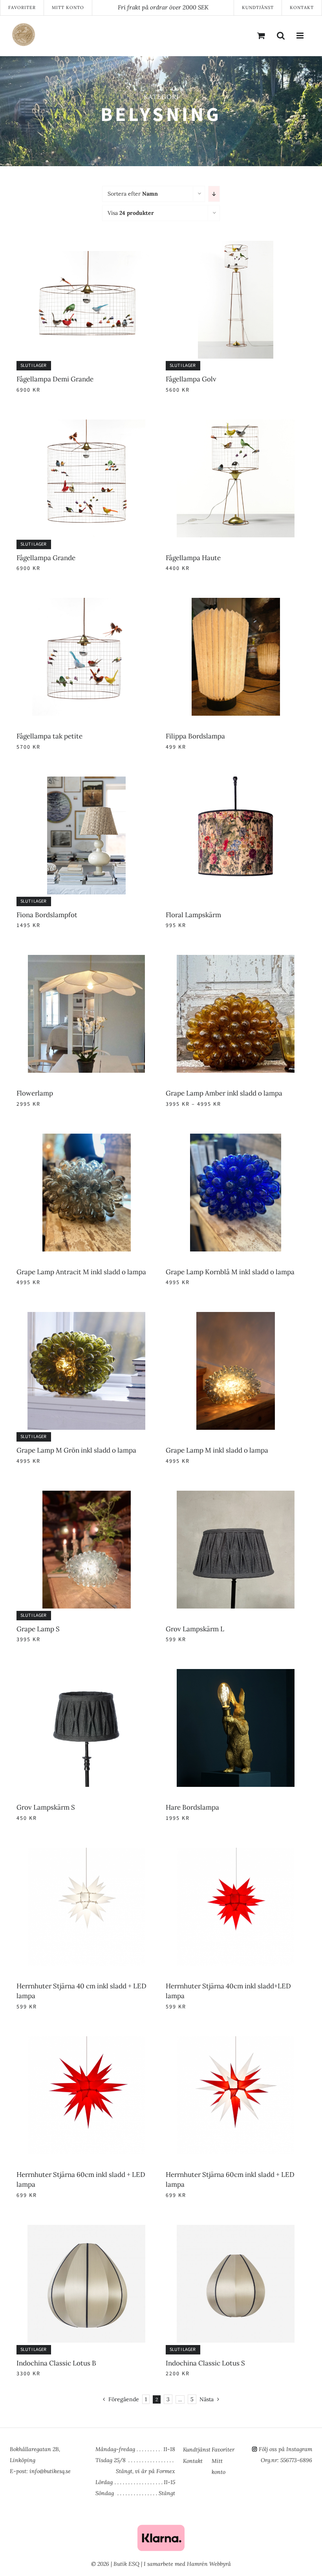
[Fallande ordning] (214, 194)
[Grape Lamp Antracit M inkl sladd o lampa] (86, 1138)
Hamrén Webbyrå (209, 2564)
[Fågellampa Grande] (86, 424)
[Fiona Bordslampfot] (86, 781)
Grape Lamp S (38, 1629)
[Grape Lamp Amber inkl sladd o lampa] (236, 960)
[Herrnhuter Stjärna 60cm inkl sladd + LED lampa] (86, 2041)
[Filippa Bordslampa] (236, 603)
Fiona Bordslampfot (47, 915)
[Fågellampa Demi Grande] (86, 246)
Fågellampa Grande (46, 558)
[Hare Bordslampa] (236, 1674)
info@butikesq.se (50, 2471)
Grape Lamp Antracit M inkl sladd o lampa (81, 1272)
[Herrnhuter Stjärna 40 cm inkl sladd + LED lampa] (86, 1852)
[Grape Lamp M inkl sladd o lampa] (236, 1317)
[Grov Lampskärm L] (236, 1495)
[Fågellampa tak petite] (86, 603)
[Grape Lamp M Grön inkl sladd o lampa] (86, 1317)
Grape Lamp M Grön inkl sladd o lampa (76, 1450)
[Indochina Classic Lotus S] (236, 2230)
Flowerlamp (35, 1093)
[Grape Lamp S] (86, 1495)
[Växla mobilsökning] (281, 35)
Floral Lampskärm (193, 915)
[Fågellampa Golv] (236, 246)
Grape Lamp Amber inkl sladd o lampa (224, 1093)
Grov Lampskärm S (46, 1807)
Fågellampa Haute (193, 558)
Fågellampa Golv (191, 379)
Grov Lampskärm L (195, 1629)
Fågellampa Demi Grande (55, 379)
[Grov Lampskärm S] (86, 1674)
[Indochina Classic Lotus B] (86, 2230)
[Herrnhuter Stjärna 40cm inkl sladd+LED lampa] (236, 1852)
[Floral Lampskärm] (236, 781)
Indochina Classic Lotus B (56, 2363)
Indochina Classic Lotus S (205, 2363)
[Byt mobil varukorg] (261, 35)
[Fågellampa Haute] (236, 424)
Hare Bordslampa (192, 1807)
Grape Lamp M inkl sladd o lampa (217, 1450)
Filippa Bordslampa (195, 736)
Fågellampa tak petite (49, 736)
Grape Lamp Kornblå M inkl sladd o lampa (230, 1272)
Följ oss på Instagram (285, 2449)
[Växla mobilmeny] (300, 35)
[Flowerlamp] (86, 960)
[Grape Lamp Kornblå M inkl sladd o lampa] (236, 1138)
